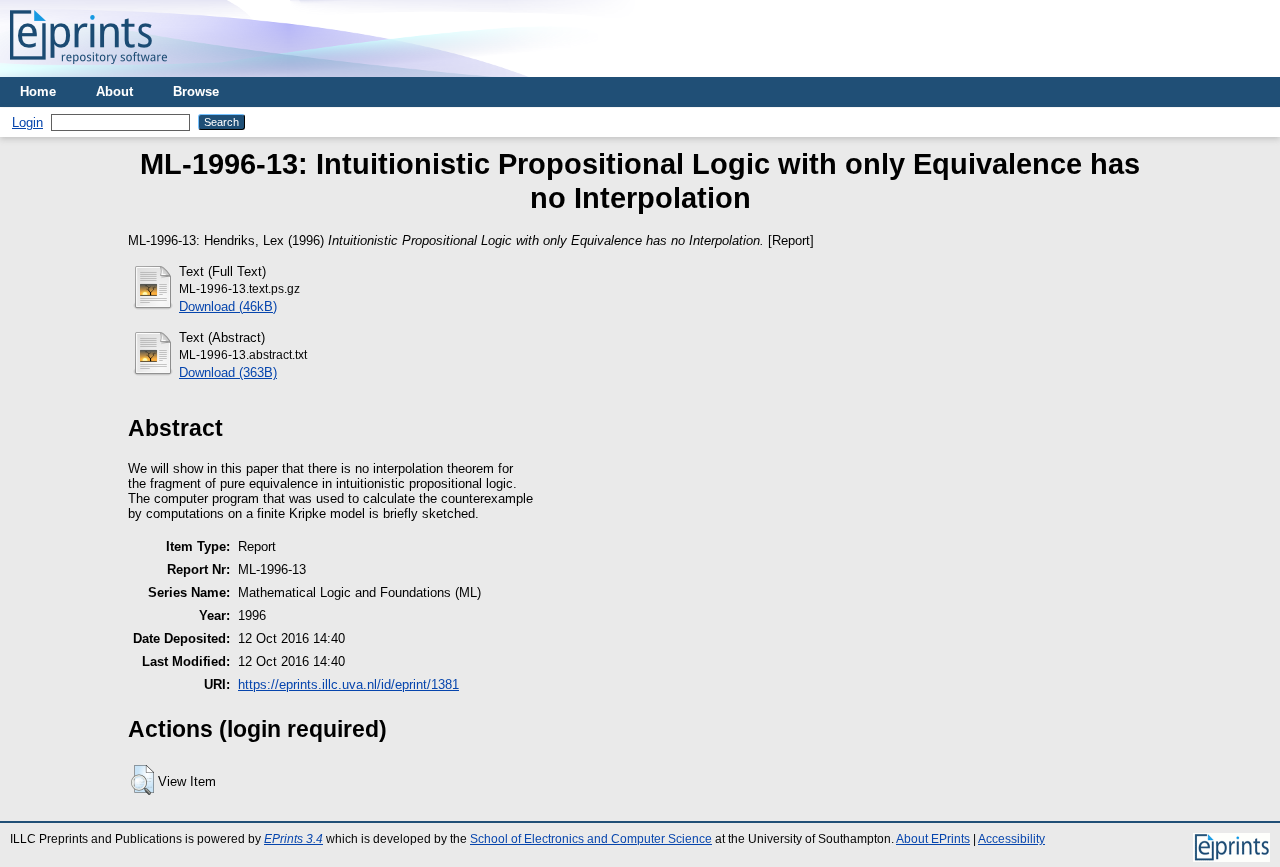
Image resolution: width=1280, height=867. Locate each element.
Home (38, 91)
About (114, 91)
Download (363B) (228, 372)
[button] (142, 780)
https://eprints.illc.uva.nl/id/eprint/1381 (348, 684)
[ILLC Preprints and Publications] (88, 69)
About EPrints (933, 839)
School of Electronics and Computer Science (591, 839)
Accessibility (1011, 839)
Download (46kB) (228, 306)
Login (27, 122)
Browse (196, 91)
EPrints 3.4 (293, 839)
